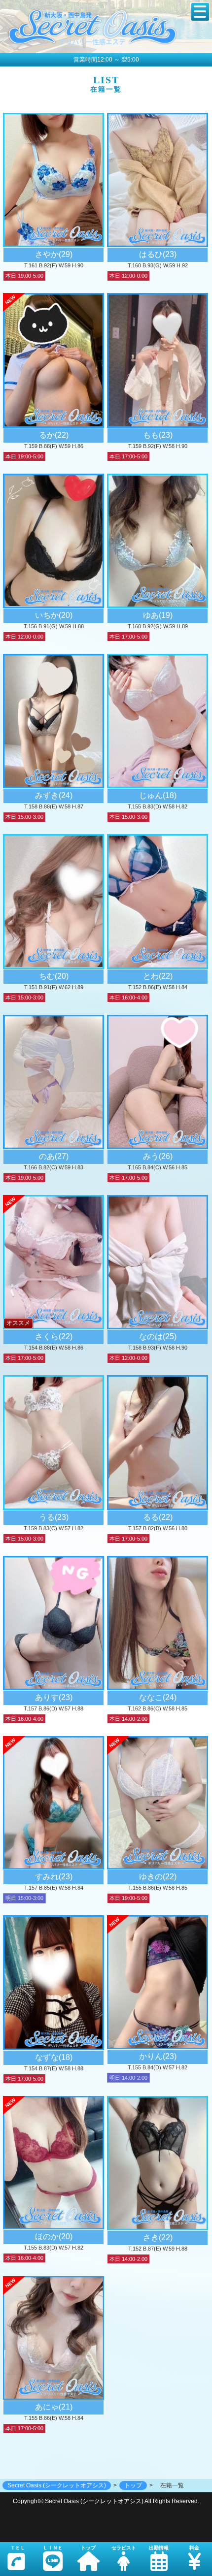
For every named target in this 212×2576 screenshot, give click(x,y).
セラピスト (124, 2548)
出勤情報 (159, 2548)
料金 (194, 2548)
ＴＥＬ (18, 2548)
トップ (88, 2548)
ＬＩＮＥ (53, 2548)
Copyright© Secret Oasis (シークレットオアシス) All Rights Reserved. (106, 2501)
